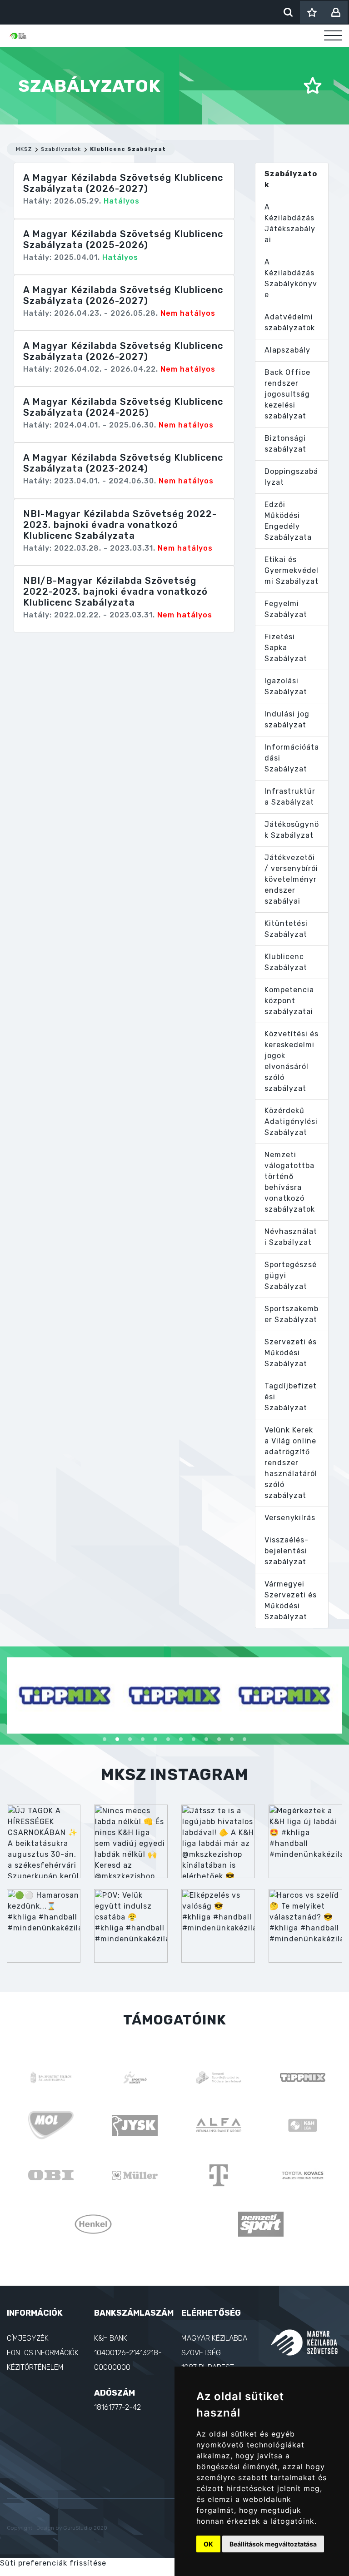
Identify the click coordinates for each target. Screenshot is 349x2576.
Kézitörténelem (35, 2367)
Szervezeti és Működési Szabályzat (291, 1353)
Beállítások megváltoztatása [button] (273, 2544)
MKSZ (24, 149)
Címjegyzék (28, 2338)
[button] (105, 1739)
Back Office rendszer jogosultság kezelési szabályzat (287, 394)
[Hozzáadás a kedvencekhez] (313, 86)
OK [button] (208, 2544)
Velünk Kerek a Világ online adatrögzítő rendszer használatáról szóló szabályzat (291, 1463)
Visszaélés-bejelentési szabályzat (287, 1551)
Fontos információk (43, 2353)
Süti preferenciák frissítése (53, 2563)
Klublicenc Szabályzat (128, 149)
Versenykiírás (290, 1518)
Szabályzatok (61, 149)
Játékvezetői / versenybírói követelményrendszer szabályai (291, 879)
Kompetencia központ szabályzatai (289, 1001)
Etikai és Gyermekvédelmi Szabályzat (292, 570)
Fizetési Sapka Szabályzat (286, 648)
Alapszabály (287, 350)
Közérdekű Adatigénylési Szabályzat (291, 1121)
